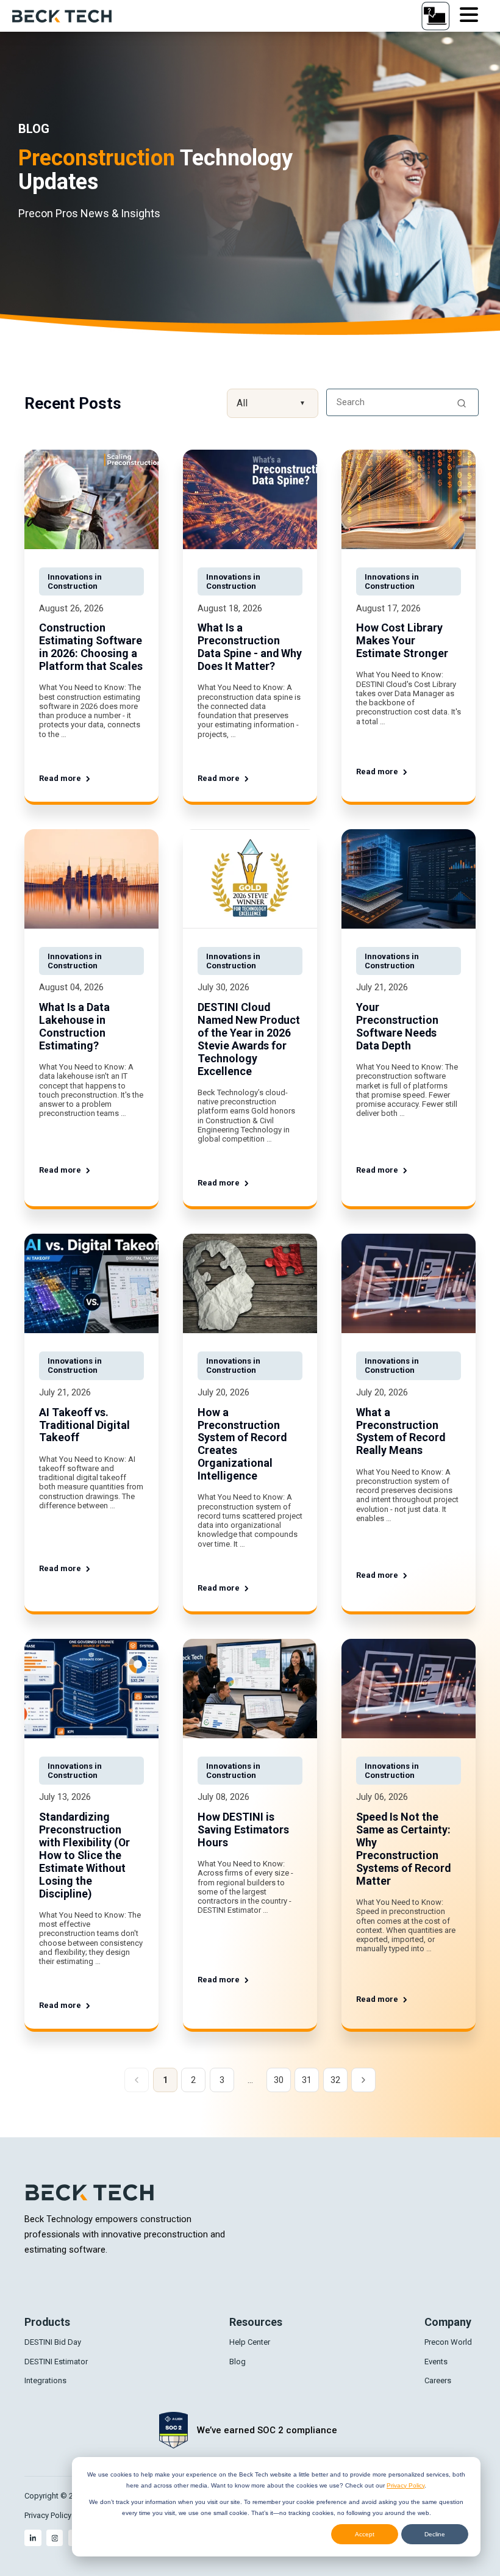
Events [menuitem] (436, 2362)
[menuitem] (33, 2538)
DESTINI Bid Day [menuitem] (53, 2342)
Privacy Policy (405, 2485)
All (271, 403)
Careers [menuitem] (438, 2380)
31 (307, 2080)
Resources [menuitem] (256, 2322)
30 (279, 2080)
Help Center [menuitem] (250, 2342)
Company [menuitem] (448, 2322)
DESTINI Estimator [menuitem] (56, 2362)
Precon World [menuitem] (448, 2342)
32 (335, 2080)
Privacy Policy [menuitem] (48, 2515)
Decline (435, 2534)
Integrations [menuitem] (45, 2380)
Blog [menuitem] (237, 2362)
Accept (365, 2534)
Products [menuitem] (47, 2322)
